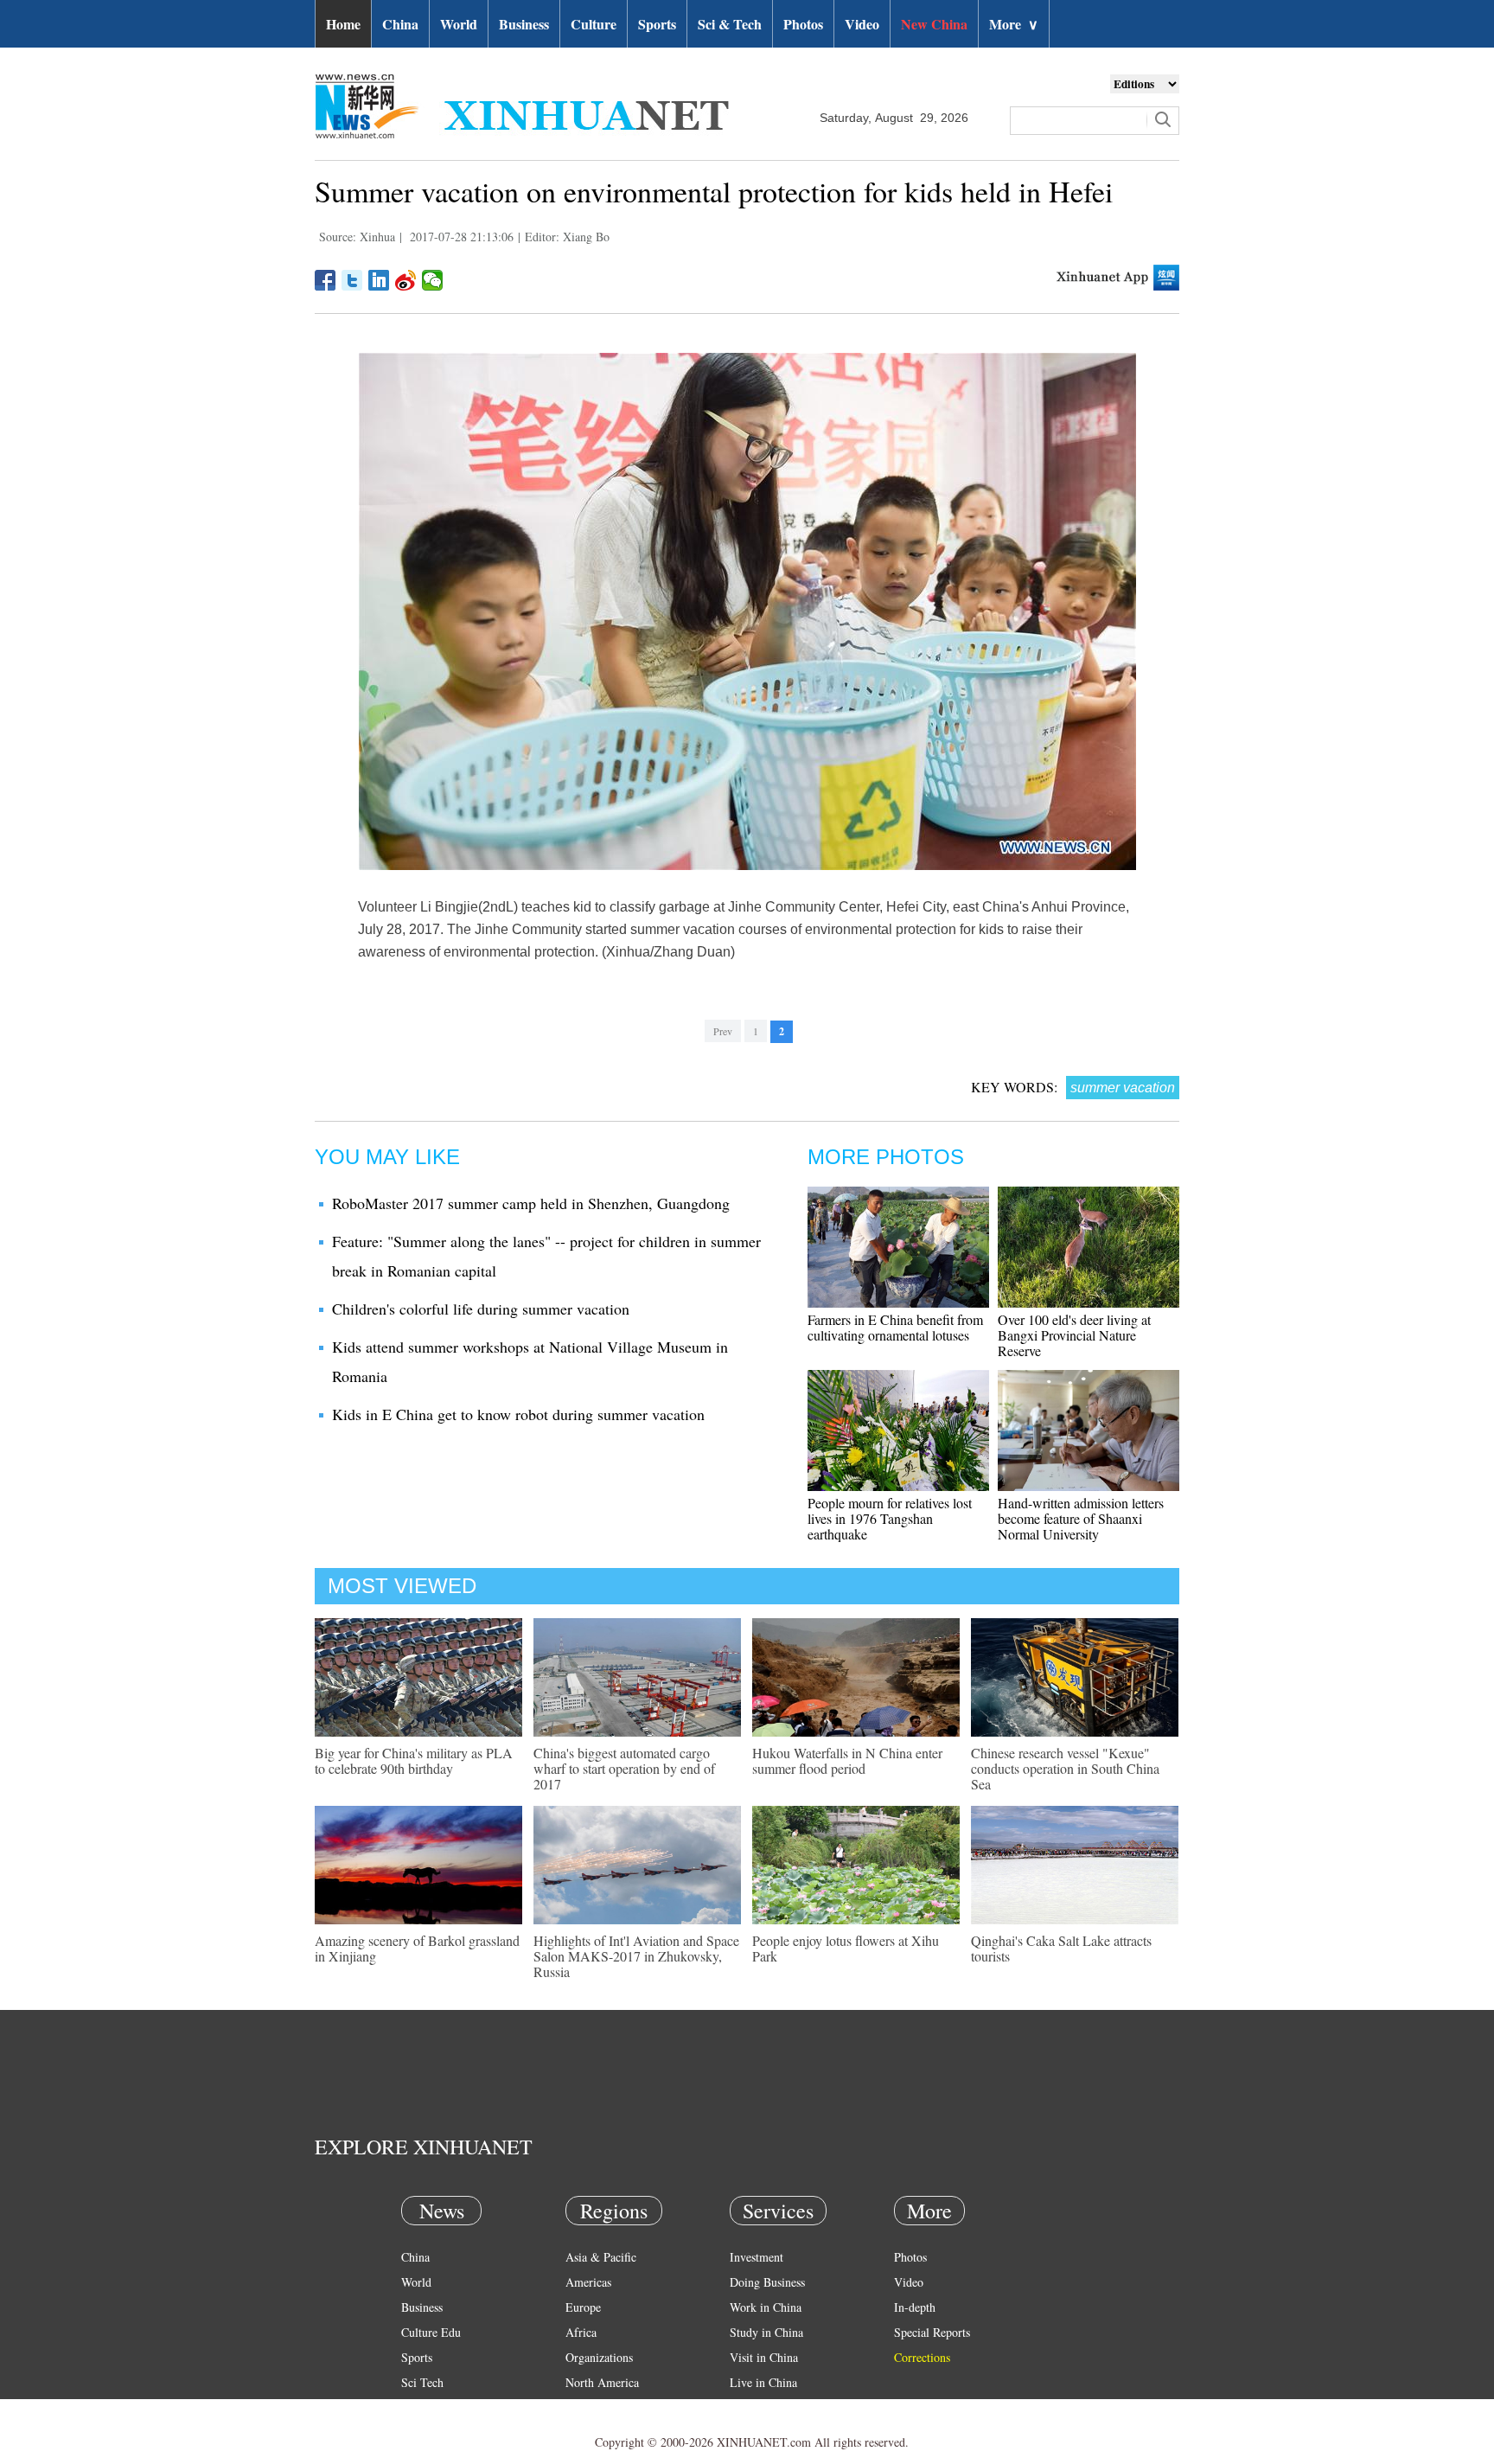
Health (417, 2407)
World (459, 24)
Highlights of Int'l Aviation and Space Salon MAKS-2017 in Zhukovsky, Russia (636, 1956)
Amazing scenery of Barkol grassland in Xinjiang (417, 1948)
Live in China (763, 2382)
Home (343, 24)
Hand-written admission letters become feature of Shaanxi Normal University (1081, 1518)
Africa (581, 2332)
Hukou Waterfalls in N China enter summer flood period (847, 1760)
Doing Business (767, 2282)
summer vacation (1123, 1088)
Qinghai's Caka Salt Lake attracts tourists (1061, 1948)
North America (602, 2382)
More (1014, 24)
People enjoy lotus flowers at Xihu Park (846, 1948)
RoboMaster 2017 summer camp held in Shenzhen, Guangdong (531, 1203)
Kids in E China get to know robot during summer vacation (518, 1414)
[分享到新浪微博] (406, 280)
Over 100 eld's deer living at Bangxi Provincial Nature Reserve (1074, 1335)
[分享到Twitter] (352, 280)
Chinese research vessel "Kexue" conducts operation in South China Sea (1065, 1768)
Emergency (757, 2407)
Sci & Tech (730, 24)
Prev (723, 1031)
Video (862, 24)
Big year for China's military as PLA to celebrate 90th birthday (414, 1760)
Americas (588, 2282)
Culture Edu (431, 2332)
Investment (757, 2257)
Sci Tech (422, 2382)
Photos (803, 24)
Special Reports (932, 2332)
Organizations (599, 2357)
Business (524, 24)
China (400, 24)
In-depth (915, 2307)
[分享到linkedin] (379, 280)
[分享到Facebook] (326, 280)
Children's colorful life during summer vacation (481, 1309)
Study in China (766, 2332)
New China (934, 24)
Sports (657, 24)
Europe (583, 2307)
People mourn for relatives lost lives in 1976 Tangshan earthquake (890, 1518)
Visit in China (764, 2357)
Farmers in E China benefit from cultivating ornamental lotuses (895, 1327)
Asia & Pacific (601, 2257)
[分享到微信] (433, 280)
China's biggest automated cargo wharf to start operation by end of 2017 (624, 1768)
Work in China (766, 2307)
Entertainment (436, 2432)
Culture (594, 24)
